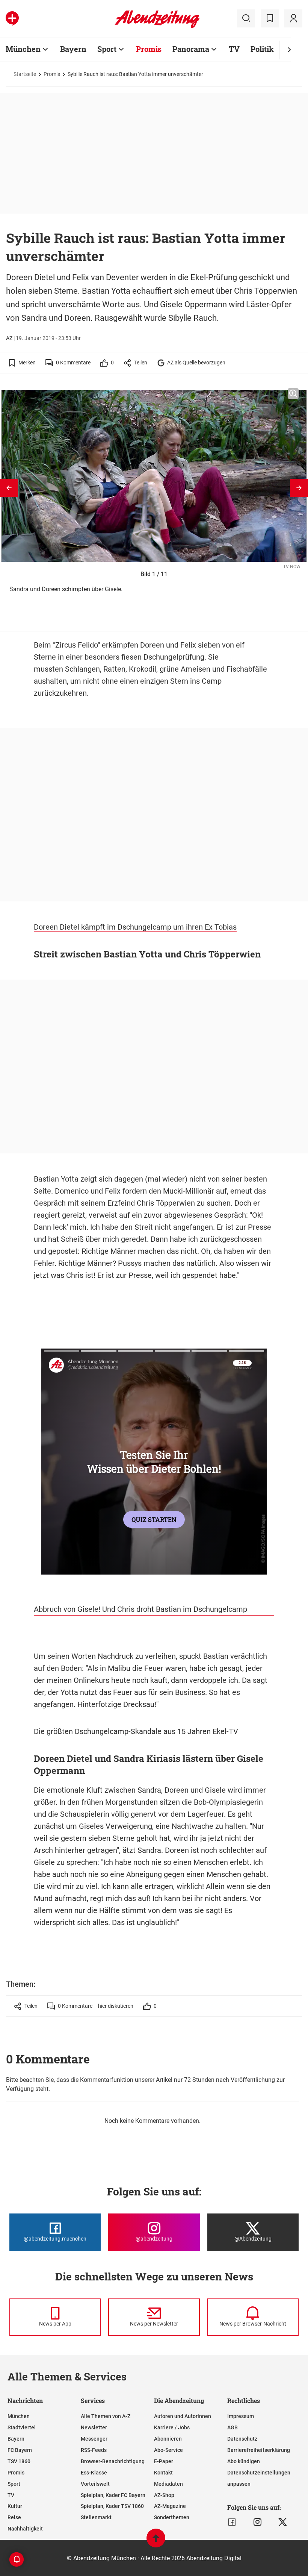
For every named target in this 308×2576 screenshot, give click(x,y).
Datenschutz (242, 2439)
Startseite (25, 74)
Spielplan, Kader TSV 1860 (112, 2506)
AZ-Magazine (170, 2506)
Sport (107, 49)
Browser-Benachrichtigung (113, 2461)
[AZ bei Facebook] (232, 2522)
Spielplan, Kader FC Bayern (113, 2495)
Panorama (191, 49)
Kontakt (163, 2473)
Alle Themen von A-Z (106, 2416)
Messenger (94, 2439)
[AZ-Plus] (12, 18)
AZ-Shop (164, 2495)
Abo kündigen (244, 2461)
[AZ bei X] (283, 2522)
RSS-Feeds (94, 2450)
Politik (262, 49)
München (23, 49)
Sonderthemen (172, 2517)
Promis (149, 49)
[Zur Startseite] (157, 27)
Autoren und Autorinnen (183, 2416)
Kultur (15, 2506)
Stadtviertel (22, 2427)
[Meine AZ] (293, 18)
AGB (233, 2427)
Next (299, 488)
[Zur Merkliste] (270, 18)
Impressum (241, 2416)
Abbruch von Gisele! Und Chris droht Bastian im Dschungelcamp (140, 1609)
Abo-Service (168, 2450)
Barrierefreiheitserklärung (259, 2450)
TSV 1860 (19, 2461)
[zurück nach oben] (156, 2542)
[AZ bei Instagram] (257, 2522)
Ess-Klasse (94, 2473)
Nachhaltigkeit (25, 2529)
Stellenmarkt (96, 2517)
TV (234, 49)
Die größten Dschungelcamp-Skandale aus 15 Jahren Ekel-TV (136, 1731)
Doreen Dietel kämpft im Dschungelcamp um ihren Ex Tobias (135, 927)
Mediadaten (168, 2484)
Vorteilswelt (95, 2484)
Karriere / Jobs (172, 2427)
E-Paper (164, 2461)
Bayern (73, 49)
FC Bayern (20, 2450)
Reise (14, 2517)
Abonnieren (168, 2439)
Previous (9, 488)
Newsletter (94, 2427)
